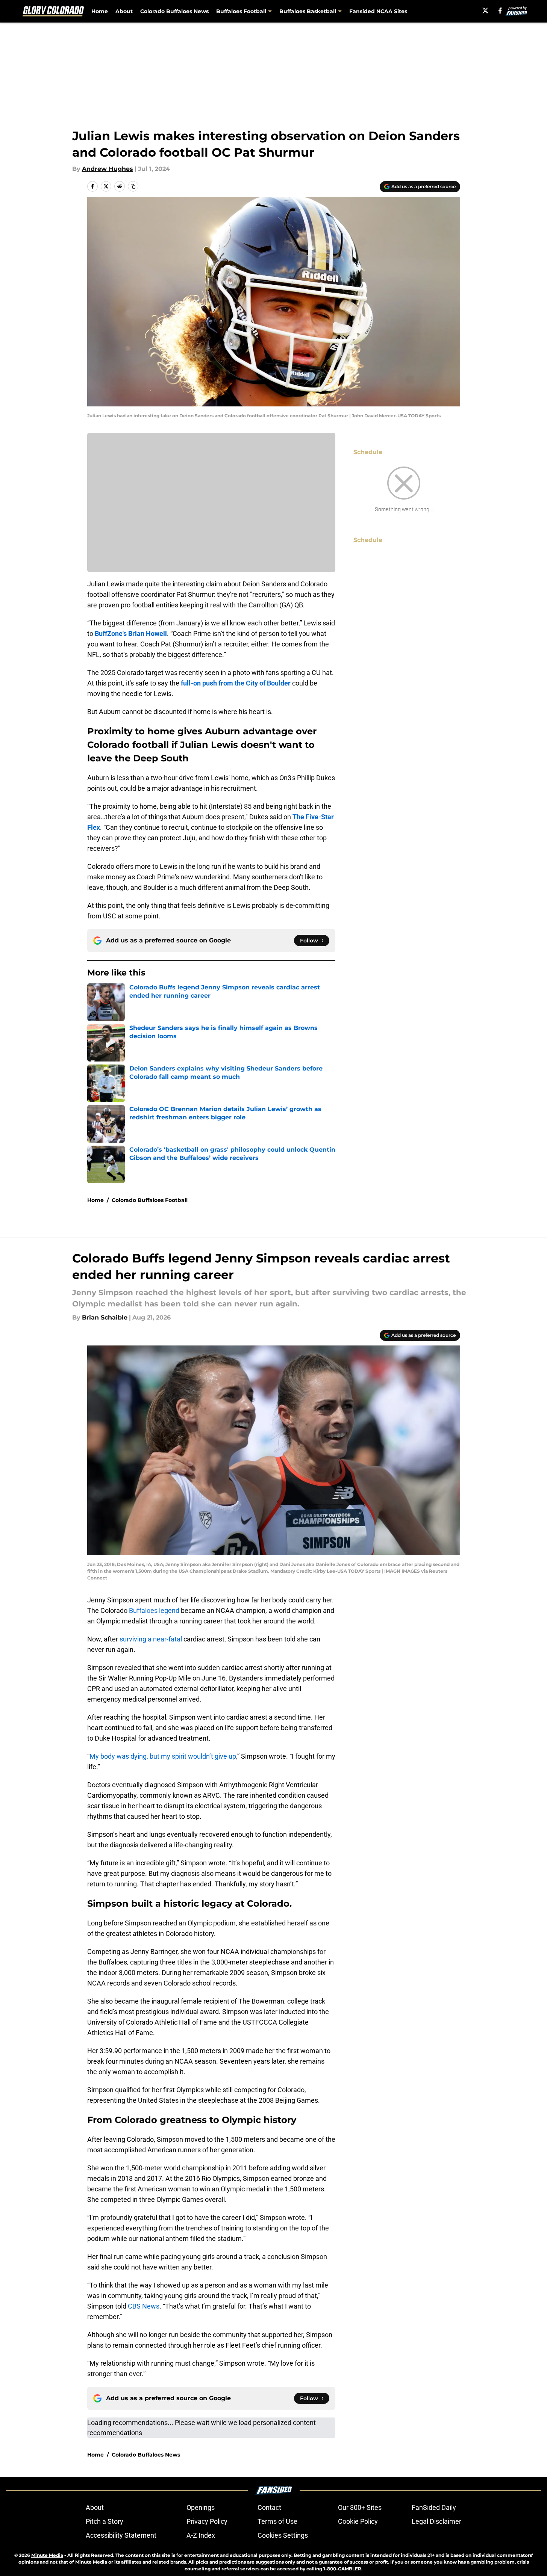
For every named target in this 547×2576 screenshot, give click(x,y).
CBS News (144, 2306)
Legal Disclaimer (436, 2521)
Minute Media (47, 2555)
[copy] (133, 186)
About (124, 11)
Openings (201, 2507)
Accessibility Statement (121, 2535)
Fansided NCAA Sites (378, 11)
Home (100, 11)
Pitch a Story (105, 2521)
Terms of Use (277, 2521)
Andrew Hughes (108, 169)
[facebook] (500, 11)
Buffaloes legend (154, 1610)
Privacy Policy (207, 2521)
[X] (485, 11)
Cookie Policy (358, 2521)
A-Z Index (201, 2535)
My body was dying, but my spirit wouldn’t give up (163, 1756)
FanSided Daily (434, 2507)
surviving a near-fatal (151, 1639)
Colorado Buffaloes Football (150, 1200)
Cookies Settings (283, 2535)
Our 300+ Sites (360, 2507)
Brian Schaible (105, 1317)
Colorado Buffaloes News (174, 11)
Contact (269, 2507)
